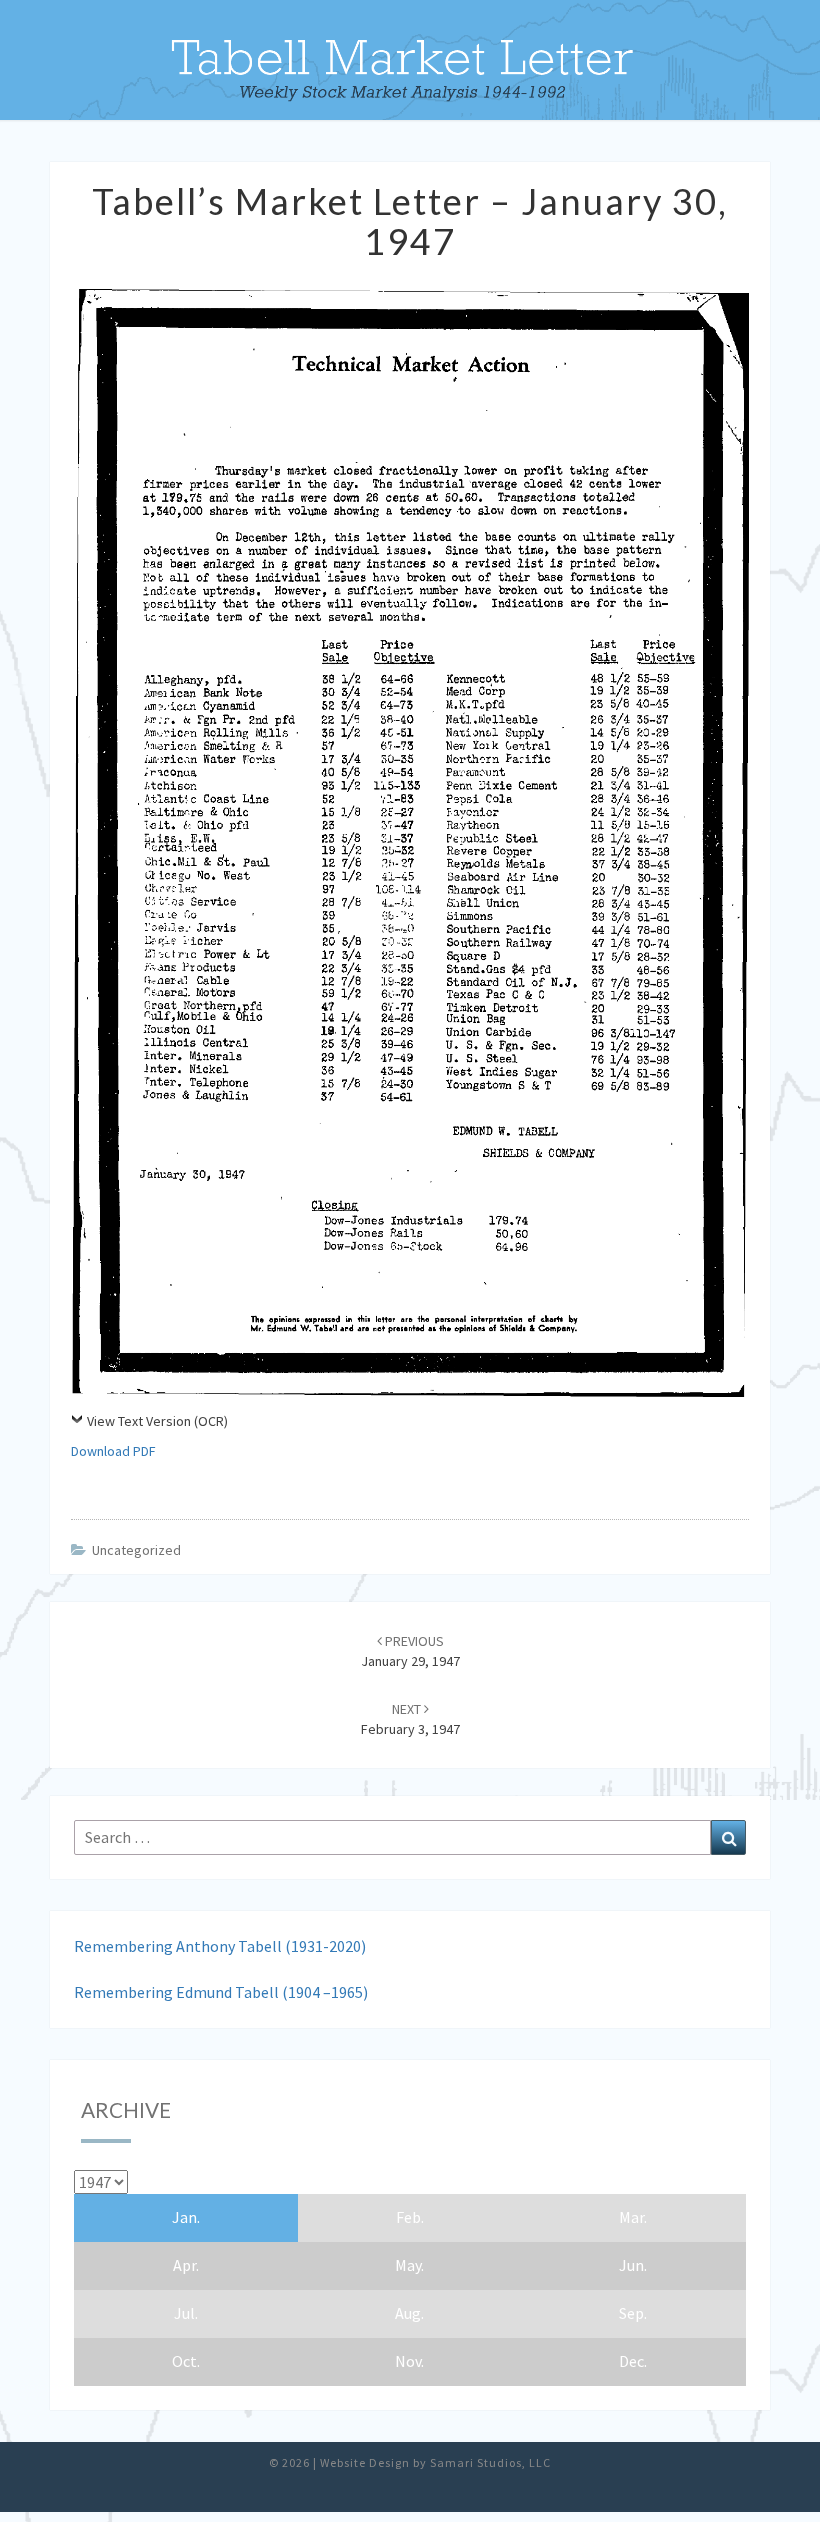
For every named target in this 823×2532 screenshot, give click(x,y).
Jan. (186, 2217)
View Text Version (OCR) (157, 1421)
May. (409, 2265)
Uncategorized (136, 1550)
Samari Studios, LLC (490, 2462)
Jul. (186, 2313)
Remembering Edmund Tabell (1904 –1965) (221, 1992)
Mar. (633, 2217)
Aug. (409, 2313)
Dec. (633, 2361)
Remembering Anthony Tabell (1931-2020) (220, 1946)
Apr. (186, 2265)
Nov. (409, 2361)
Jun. (633, 2265)
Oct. (186, 2361)
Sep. (633, 2313)
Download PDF (113, 1451)
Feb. (410, 2217)
